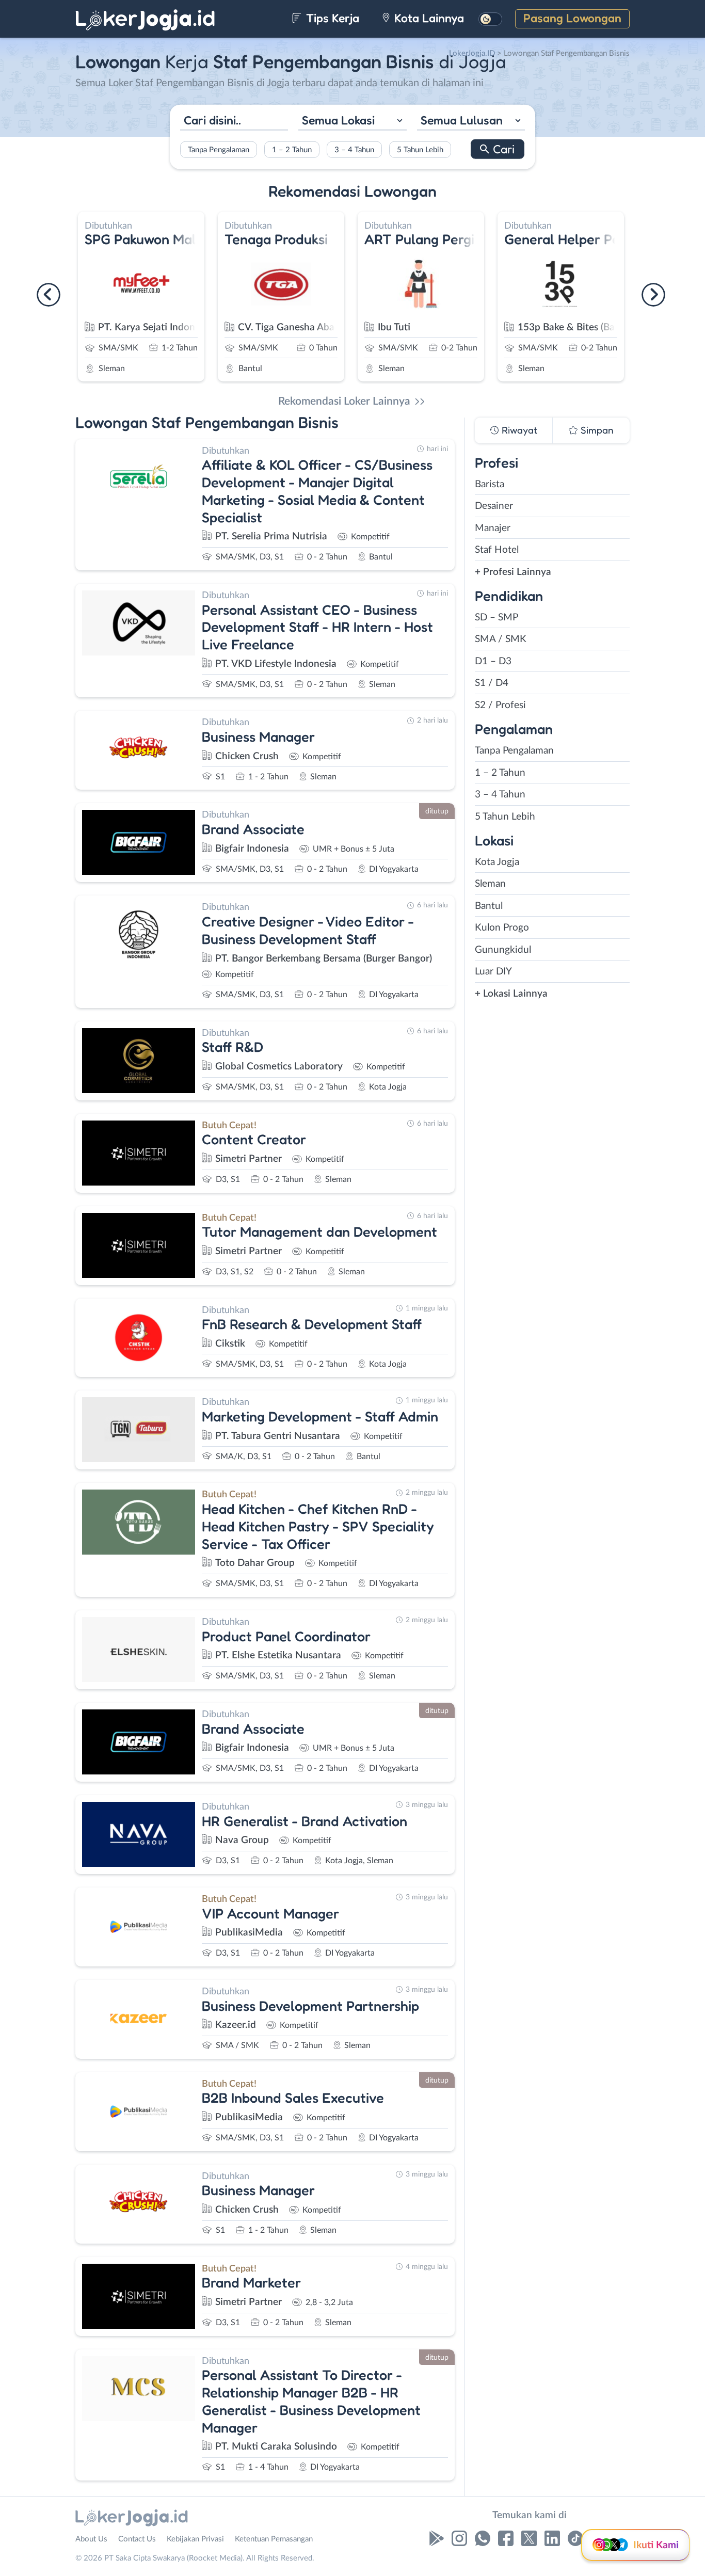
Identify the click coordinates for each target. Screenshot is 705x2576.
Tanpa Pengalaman (219, 150)
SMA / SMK (501, 639)
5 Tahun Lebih (420, 150)
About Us (91, 2539)
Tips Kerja (331, 18)
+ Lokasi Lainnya (511, 994)
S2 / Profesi (500, 705)
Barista (490, 484)
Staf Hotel (497, 550)
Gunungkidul (503, 950)
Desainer (494, 506)
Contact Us (137, 2539)
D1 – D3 (493, 661)
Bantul (489, 906)
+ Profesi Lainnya (513, 572)
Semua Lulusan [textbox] (462, 119)
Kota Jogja (497, 862)
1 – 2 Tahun (292, 150)
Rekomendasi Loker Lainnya (344, 401)
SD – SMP (496, 618)
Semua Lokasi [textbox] (338, 119)
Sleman (490, 884)
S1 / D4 (492, 683)
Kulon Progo (502, 928)
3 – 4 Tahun (354, 150)
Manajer (493, 528)
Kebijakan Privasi (195, 2539)
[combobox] (352, 121)
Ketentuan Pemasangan (274, 2539)
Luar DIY (493, 972)
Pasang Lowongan (572, 18)
